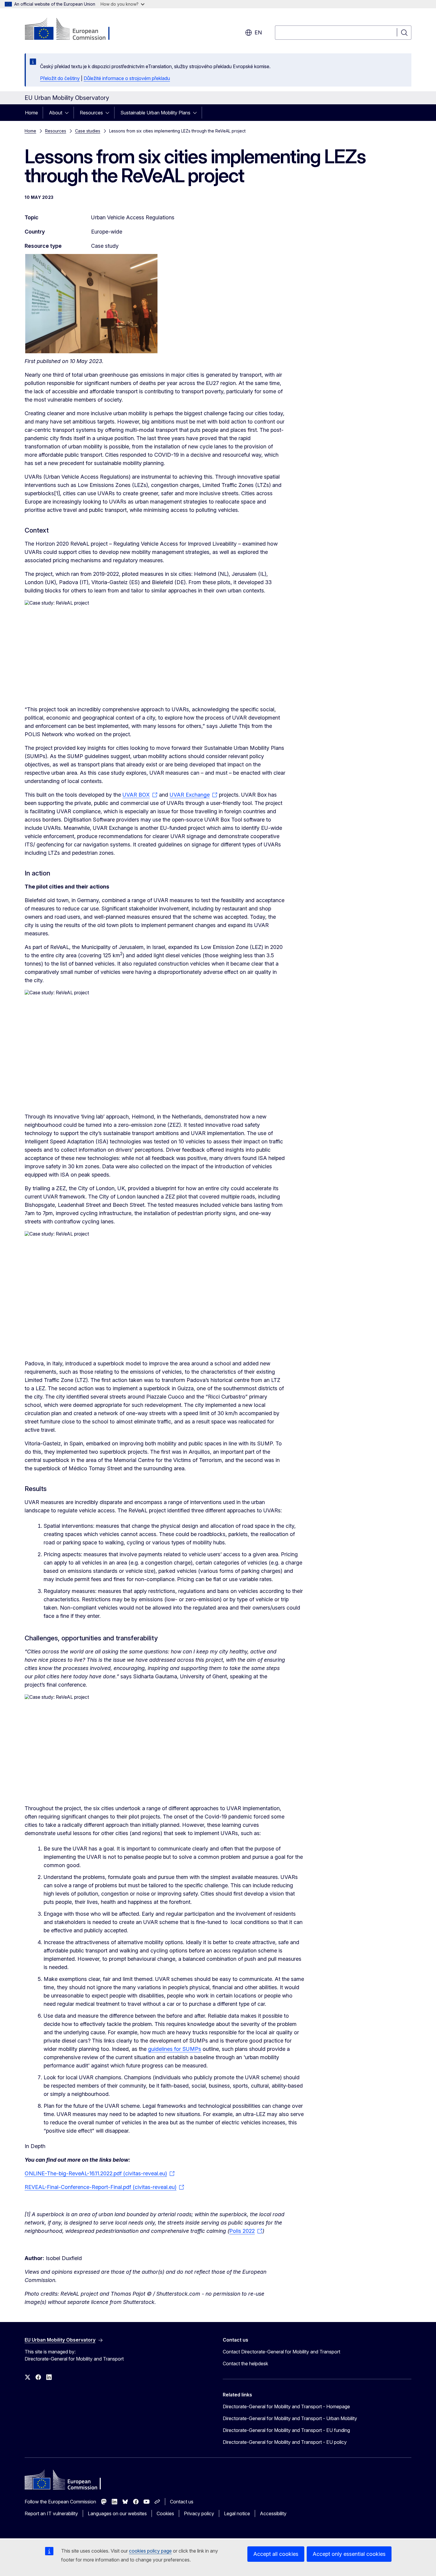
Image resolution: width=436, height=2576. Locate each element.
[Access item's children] (69, 113)
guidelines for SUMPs (175, 2049)
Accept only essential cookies (349, 2554)
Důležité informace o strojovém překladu (127, 78)
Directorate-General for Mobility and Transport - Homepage (286, 2406)
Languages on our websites (117, 2513)
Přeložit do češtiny (60, 78)
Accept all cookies (276, 2554)
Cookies (165, 2513)
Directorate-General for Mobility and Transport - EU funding (286, 2430)
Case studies (88, 131)
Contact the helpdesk (245, 2364)
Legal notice (237, 2513)
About (56, 113)
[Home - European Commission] (73, 30)
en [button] (258, 32)
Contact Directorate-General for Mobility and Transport (281, 2352)
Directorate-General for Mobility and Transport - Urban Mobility (290, 2418)
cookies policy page (150, 2551)
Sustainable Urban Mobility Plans (155, 113)
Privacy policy (199, 2513)
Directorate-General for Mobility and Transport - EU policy (285, 2442)
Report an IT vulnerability (51, 2513)
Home (31, 113)
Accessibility (273, 2513)
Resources (91, 113)
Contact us (182, 2502)
